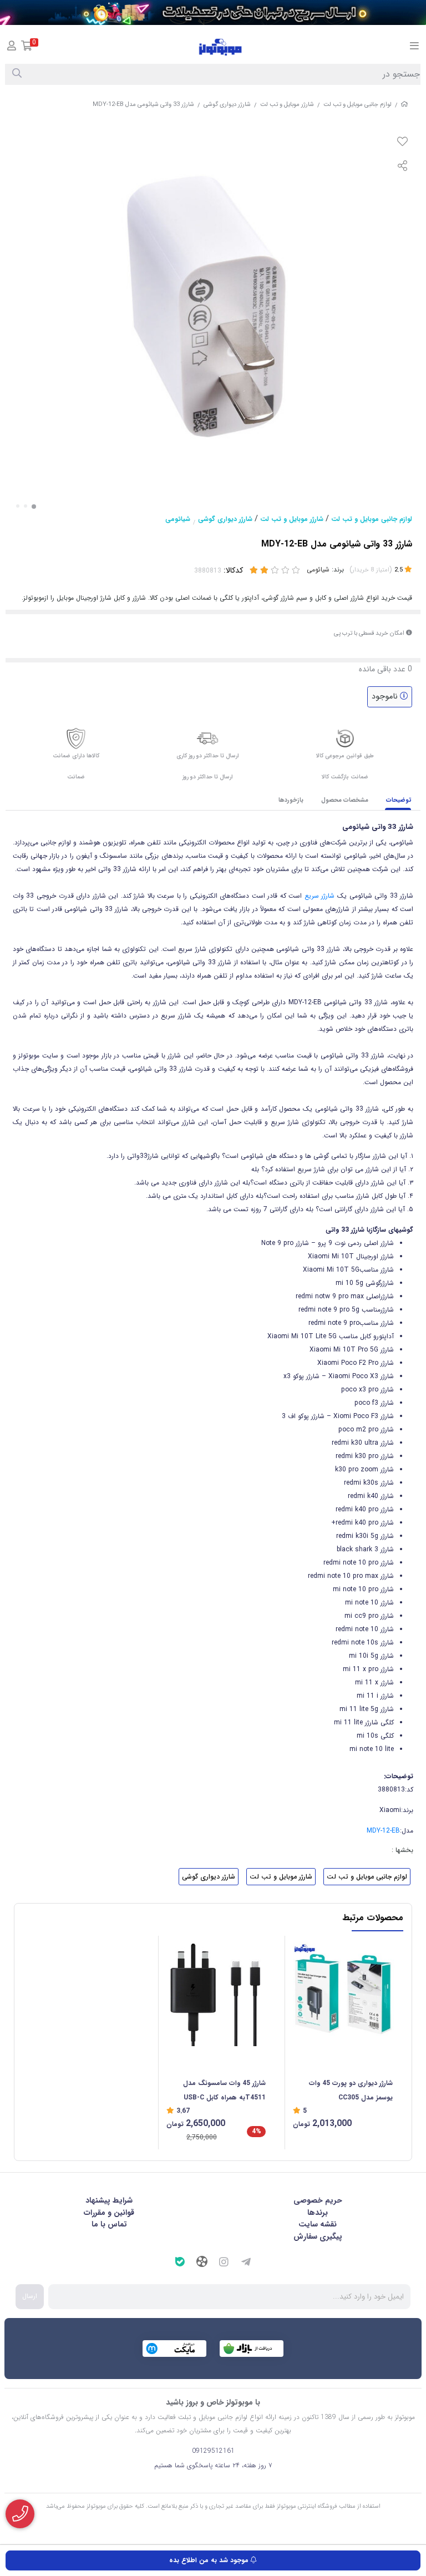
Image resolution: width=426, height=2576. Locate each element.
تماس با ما (109, 2224)
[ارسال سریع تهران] (213, 12)
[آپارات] (202, 2263)
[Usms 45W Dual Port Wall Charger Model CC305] (343, 1991)
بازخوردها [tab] (291, 800)
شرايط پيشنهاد (109, 2200)
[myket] (174, 2349)
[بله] (180, 2263)
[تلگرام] (246, 2264)
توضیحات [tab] (399, 800)
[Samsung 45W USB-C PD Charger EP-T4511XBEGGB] (216, 1991)
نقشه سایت (318, 2224)
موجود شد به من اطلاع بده (210, 2560)
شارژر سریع (320, 896)
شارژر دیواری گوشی (227, 105)
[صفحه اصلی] (404, 105)
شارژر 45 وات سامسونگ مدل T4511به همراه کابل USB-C (224, 2090)
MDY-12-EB (383, 1831)
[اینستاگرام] (224, 2264)
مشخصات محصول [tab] (345, 800)
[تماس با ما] (20, 2514)
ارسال (30, 2296)
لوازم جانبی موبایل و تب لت (357, 105)
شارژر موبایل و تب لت (287, 105)
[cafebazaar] (252, 2349)
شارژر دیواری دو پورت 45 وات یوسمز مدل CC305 (351, 2090)
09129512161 (213, 2451)
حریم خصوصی (318, 2200)
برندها (318, 2213)
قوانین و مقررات (109, 2213)
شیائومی (178, 519)
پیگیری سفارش (318, 2236)
